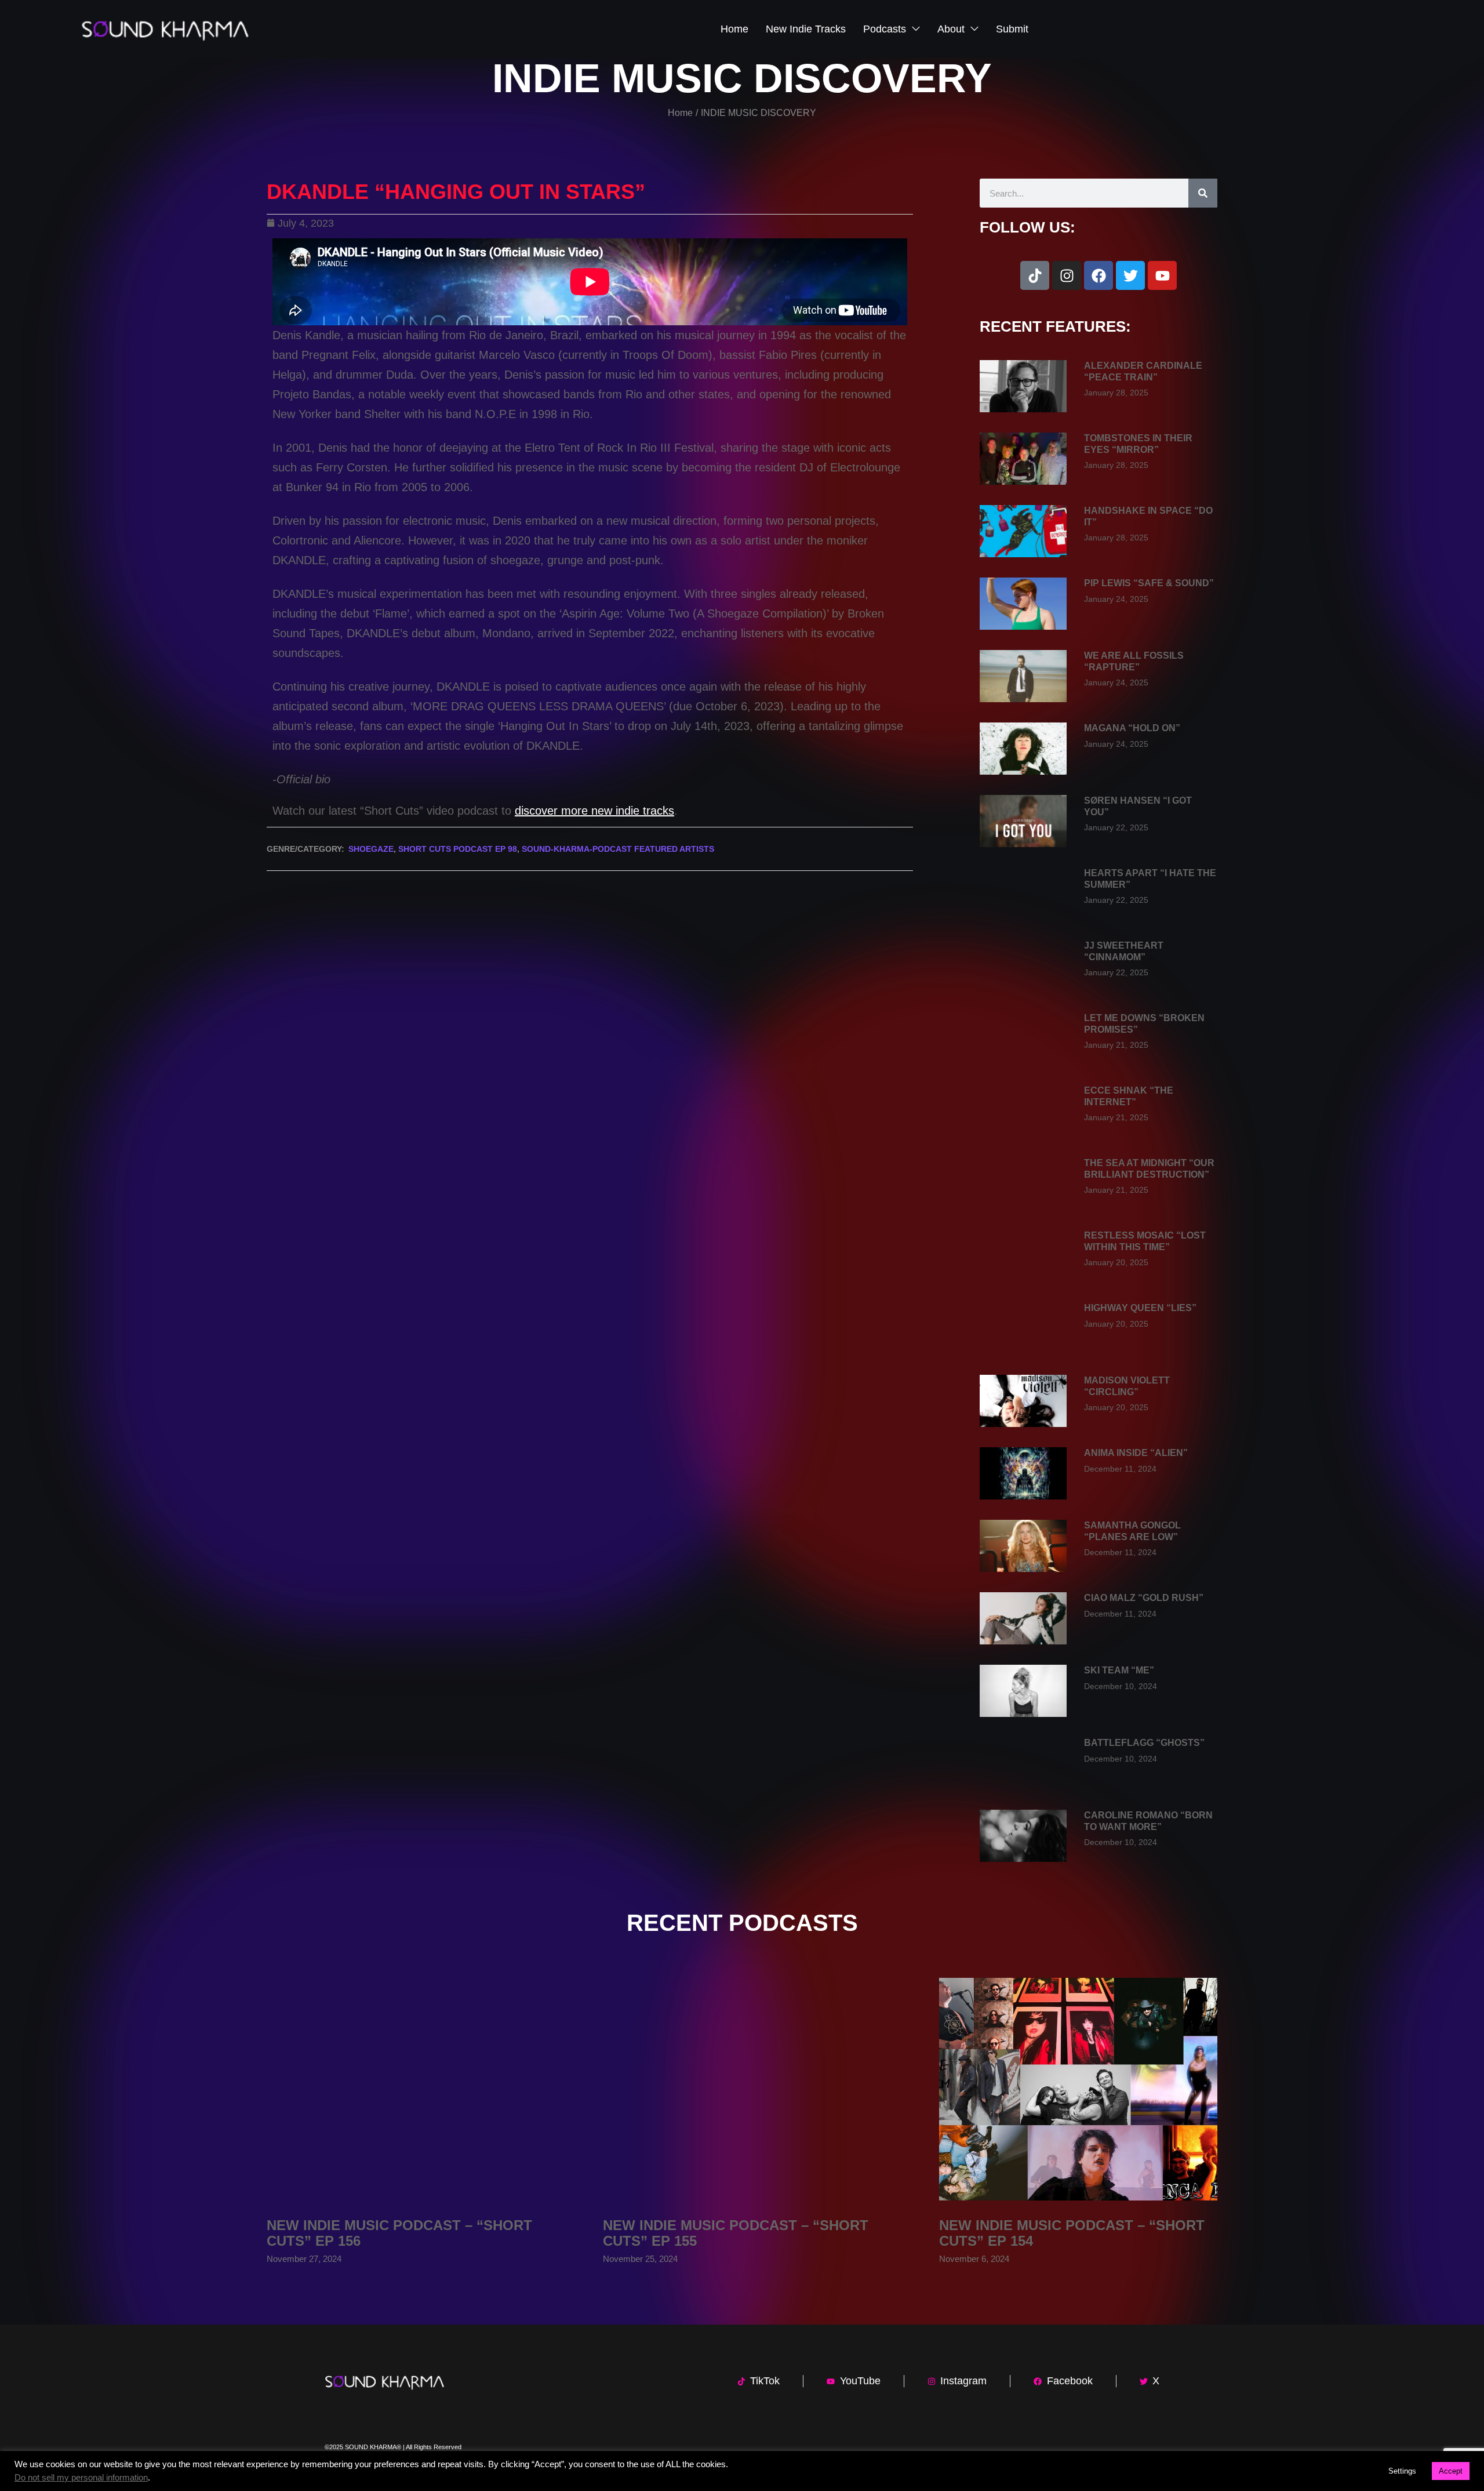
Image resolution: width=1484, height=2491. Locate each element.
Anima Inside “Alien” (1136, 1453)
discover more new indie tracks (594, 811)
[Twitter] (1130, 275)
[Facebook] (1099, 275)
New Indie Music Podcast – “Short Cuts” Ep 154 (1072, 2233)
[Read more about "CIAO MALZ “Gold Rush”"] (1023, 1618)
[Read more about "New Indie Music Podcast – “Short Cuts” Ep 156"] (406, 2089)
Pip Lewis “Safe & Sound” (1149, 583)
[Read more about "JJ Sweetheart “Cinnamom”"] (1023, 966)
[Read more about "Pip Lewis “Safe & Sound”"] (1023, 604)
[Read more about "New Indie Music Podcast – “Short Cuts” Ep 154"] (1078, 2089)
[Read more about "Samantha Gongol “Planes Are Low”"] (1023, 1546)
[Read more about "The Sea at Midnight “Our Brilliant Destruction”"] (1023, 1183)
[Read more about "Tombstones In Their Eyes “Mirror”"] (1023, 459)
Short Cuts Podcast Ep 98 (458, 849)
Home (680, 113)
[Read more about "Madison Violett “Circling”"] (1023, 1401)
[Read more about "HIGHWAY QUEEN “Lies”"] (1023, 1328)
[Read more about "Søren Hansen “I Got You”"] (1023, 821)
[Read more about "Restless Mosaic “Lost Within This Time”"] (1023, 1256)
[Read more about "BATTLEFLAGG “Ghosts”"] (1023, 1763)
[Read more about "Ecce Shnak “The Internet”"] (1023, 1111)
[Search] (1203, 193)
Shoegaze (371, 849)
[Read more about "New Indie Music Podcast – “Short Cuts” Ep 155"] (742, 2089)
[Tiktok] (1035, 275)
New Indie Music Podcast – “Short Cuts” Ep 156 (399, 2233)
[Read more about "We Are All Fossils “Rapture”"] (1023, 676)
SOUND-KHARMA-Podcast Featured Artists (618, 849)
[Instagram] (1067, 275)
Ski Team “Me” (1119, 1670)
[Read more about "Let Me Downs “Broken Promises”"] (1023, 1038)
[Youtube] (1162, 275)
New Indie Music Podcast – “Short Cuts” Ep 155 (736, 2233)
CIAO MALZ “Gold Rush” (1144, 1598)
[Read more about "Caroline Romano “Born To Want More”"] (1023, 1836)
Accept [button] (1451, 2471)
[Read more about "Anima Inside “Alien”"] (1023, 1473)
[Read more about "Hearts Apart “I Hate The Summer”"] (1023, 894)
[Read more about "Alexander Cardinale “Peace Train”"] (1023, 386)
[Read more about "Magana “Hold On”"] (1023, 749)
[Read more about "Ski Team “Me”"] (1023, 1691)
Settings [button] (1402, 2471)
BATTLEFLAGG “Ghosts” (1144, 1743)
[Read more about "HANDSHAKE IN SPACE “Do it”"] (1023, 531)
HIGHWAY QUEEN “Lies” (1140, 1308)
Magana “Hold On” (1132, 728)
